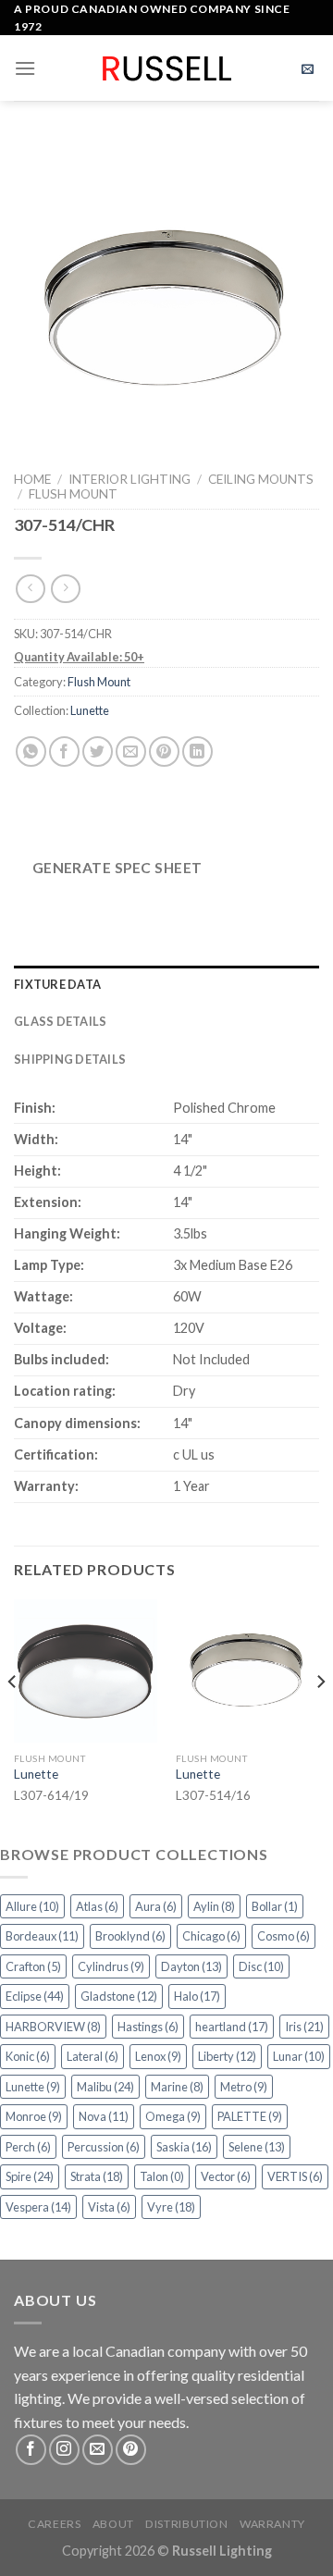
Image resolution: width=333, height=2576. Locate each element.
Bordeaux (42, 1936)
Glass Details (60, 1021)
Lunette (90, 710)
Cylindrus (111, 1966)
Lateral (92, 2056)
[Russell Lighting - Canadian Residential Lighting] (167, 68)
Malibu (105, 2087)
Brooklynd (130, 1936)
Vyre (171, 2207)
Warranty (272, 2524)
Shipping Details (70, 1059)
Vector (226, 2176)
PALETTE (250, 2116)
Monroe (34, 2116)
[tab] (166, 984)
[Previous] (13, 1719)
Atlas (97, 1906)
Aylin (214, 1906)
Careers (54, 2524)
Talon (162, 2176)
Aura (156, 1906)
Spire (30, 2176)
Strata (97, 2176)
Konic (28, 2056)
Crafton (33, 1966)
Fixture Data (57, 984)
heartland (232, 2027)
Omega (173, 2116)
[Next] (320, 1719)
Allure (32, 1906)
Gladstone (119, 1996)
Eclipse (35, 1996)
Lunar (299, 2056)
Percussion (104, 2147)
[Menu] (25, 68)
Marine (177, 2087)
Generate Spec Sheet (117, 868)
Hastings (148, 2027)
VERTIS (295, 2176)
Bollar (275, 1906)
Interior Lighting (129, 479)
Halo (197, 1996)
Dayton (191, 1966)
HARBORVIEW (53, 2027)
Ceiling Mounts (261, 479)
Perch (28, 2147)
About (113, 2524)
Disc (261, 1966)
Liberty (227, 2056)
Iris (304, 2027)
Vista (109, 2207)
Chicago (211, 1936)
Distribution (186, 2524)
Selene (257, 2147)
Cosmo (284, 1936)
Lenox (158, 2056)
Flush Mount (73, 494)
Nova (104, 2116)
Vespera (38, 2207)
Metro (244, 2087)
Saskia (184, 2147)
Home (32, 479)
